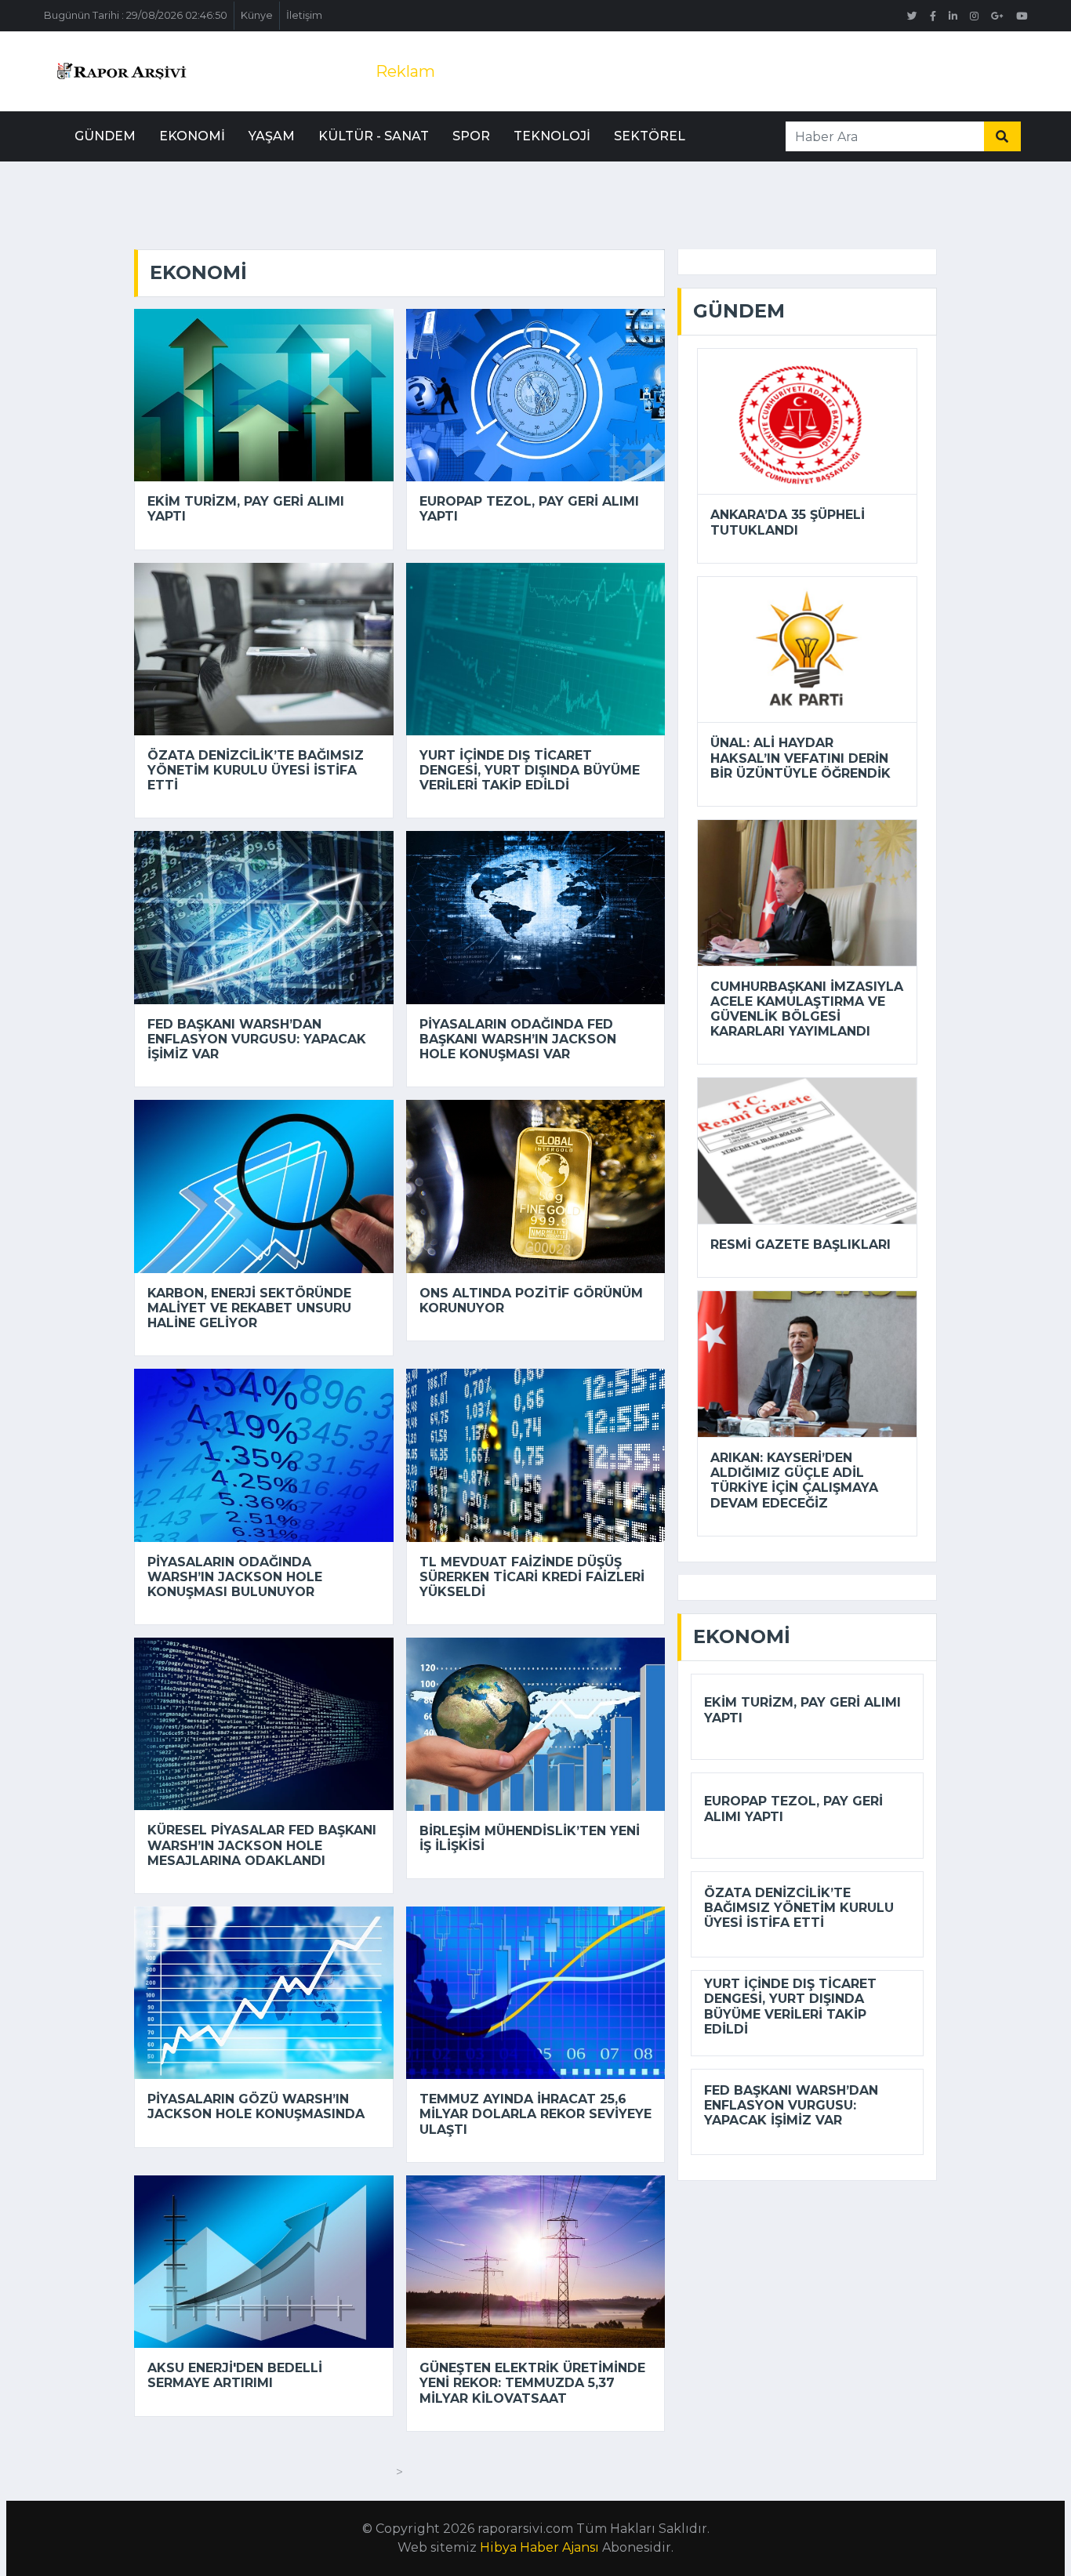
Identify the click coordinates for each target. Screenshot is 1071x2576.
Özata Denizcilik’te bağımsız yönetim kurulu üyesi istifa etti (256, 770)
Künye (257, 15)
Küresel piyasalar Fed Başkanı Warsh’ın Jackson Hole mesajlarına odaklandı (262, 1845)
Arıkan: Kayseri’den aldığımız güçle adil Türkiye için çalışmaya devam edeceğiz (794, 1480)
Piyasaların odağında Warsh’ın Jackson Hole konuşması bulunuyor (235, 1577)
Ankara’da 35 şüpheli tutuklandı (788, 522)
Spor (471, 136)
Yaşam (272, 136)
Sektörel (650, 136)
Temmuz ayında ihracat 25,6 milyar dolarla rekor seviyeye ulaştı (535, 2114)
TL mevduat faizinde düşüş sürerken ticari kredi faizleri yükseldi (532, 1577)
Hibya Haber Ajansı (539, 2547)
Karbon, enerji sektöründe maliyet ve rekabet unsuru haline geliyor (249, 1308)
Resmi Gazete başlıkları (801, 1244)
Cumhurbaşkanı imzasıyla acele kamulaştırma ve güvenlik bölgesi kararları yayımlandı (807, 1009)
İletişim (304, 15)
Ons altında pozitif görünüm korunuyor (531, 1301)
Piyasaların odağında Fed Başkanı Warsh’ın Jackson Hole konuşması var (518, 1039)
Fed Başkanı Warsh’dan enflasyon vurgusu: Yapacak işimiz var (257, 1039)
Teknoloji (552, 136)
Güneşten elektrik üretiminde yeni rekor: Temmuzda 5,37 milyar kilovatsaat (532, 2383)
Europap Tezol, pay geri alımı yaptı (529, 509)
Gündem (105, 136)
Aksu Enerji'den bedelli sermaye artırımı (235, 2375)
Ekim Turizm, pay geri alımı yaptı (246, 509)
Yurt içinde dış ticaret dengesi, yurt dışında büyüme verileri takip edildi (530, 770)
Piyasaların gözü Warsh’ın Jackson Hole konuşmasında (256, 2106)
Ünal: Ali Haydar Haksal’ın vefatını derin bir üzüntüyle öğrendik (801, 758)
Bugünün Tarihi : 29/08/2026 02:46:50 (136, 15)
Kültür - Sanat (374, 136)
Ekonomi (192, 136)
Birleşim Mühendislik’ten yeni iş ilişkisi (530, 1838)
